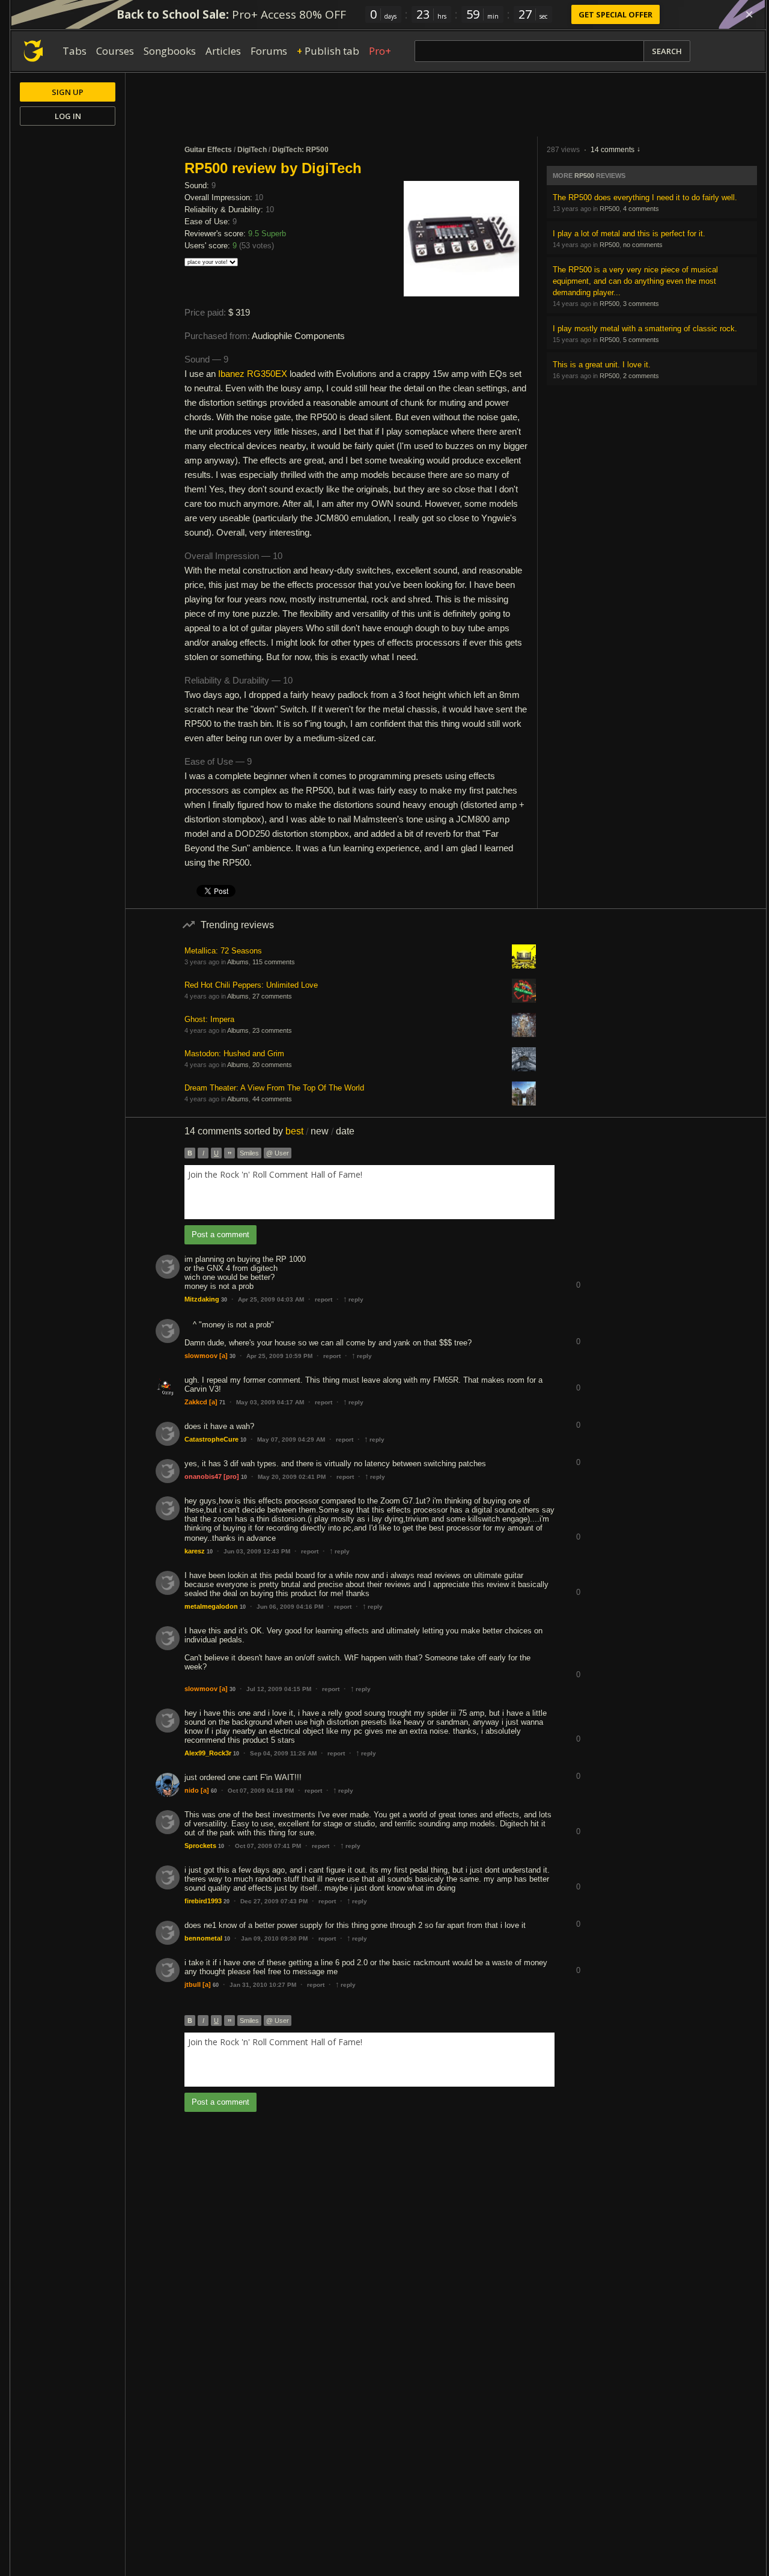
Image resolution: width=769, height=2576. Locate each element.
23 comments (272, 1030)
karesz (195, 1551)
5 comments (641, 340)
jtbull (193, 1984)
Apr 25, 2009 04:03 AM (271, 1299)
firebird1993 (203, 1901)
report (324, 1299)
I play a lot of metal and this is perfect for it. (629, 234)
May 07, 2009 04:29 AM (291, 1439)
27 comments (272, 996)
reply (353, 1299)
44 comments (272, 1099)
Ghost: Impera (209, 1019)
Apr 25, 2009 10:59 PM (279, 1356)
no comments (643, 245)
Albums (238, 962)
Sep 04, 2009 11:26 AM (283, 1753)
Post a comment (220, 1234)
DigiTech (252, 150)
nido (192, 1790)
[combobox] (369, 1192)
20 (226, 1901)
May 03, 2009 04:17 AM (270, 1402)
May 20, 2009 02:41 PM (292, 1477)
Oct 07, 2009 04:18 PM (261, 1791)
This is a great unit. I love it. (602, 365)
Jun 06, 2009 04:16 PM (290, 1607)
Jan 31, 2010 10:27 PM (263, 1985)
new (320, 1131)
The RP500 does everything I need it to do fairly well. (645, 197)
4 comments (641, 209)
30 (224, 1300)
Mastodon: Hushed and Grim (234, 1054)
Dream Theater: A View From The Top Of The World (274, 1088)
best (294, 1131)
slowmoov (201, 1356)
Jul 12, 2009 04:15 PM (279, 1689)
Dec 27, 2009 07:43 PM (274, 1901)
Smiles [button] (249, 1153)
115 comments (274, 962)
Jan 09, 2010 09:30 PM (274, 1938)
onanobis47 (203, 1476)
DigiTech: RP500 (300, 150)
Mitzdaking (202, 1299)
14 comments (612, 150)
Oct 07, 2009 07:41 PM (268, 1846)
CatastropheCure (211, 1439)
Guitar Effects (208, 150)
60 (214, 1791)
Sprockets (200, 1846)
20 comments (272, 1065)
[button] (578, 1276)
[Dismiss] (749, 14)
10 (243, 1440)
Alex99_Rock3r (208, 1753)
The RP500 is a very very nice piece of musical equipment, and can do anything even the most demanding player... (635, 281)
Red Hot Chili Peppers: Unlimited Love (251, 985)
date (345, 1131)
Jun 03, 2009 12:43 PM (257, 1551)
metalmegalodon (211, 1606)
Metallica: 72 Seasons (223, 951)
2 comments (641, 376)
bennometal (203, 1938)
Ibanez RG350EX (253, 374)
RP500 (584, 176)
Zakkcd (196, 1402)
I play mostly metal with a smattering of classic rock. (645, 329)
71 (222, 1403)
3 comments (641, 304)
